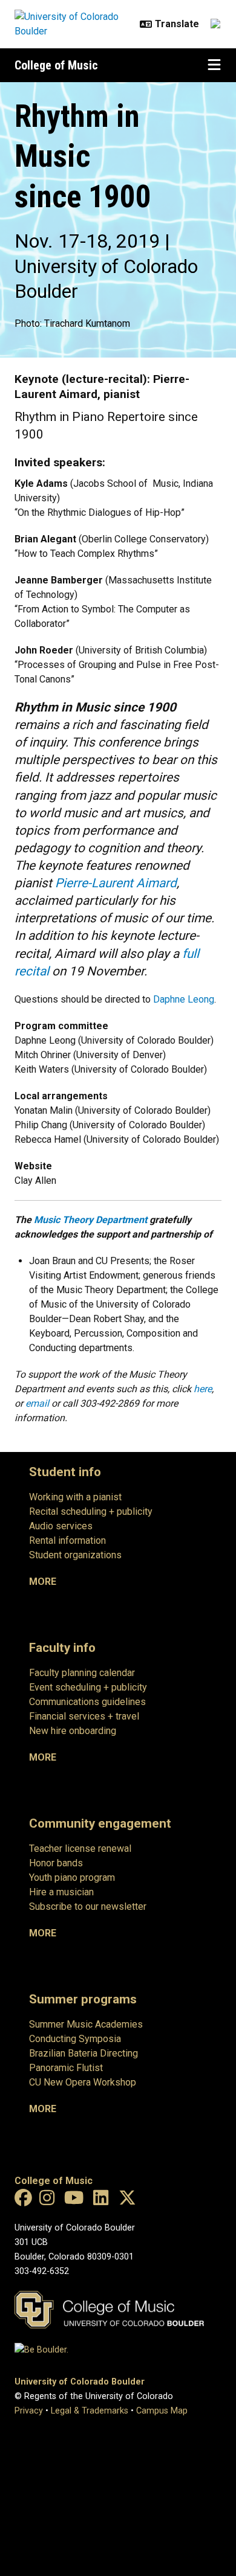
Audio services (61, 1526)
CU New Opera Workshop (83, 2082)
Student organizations (75, 1555)
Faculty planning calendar (82, 1673)
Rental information (67, 1540)
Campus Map (162, 2411)
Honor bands (56, 1863)
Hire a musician (61, 1892)
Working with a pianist (75, 1497)
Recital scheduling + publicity (91, 1511)
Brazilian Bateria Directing (84, 2053)
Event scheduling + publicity (88, 1687)
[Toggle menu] (214, 65)
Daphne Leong (184, 999)
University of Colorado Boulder (80, 2382)
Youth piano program (72, 1877)
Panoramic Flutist (66, 2068)
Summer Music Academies (86, 2024)
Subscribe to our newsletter (88, 1906)
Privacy (29, 2411)
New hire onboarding (73, 1731)
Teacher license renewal (80, 1848)
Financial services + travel (84, 1716)
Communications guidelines (87, 1702)
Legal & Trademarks (90, 2411)
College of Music (56, 65)
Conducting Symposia (75, 2039)
